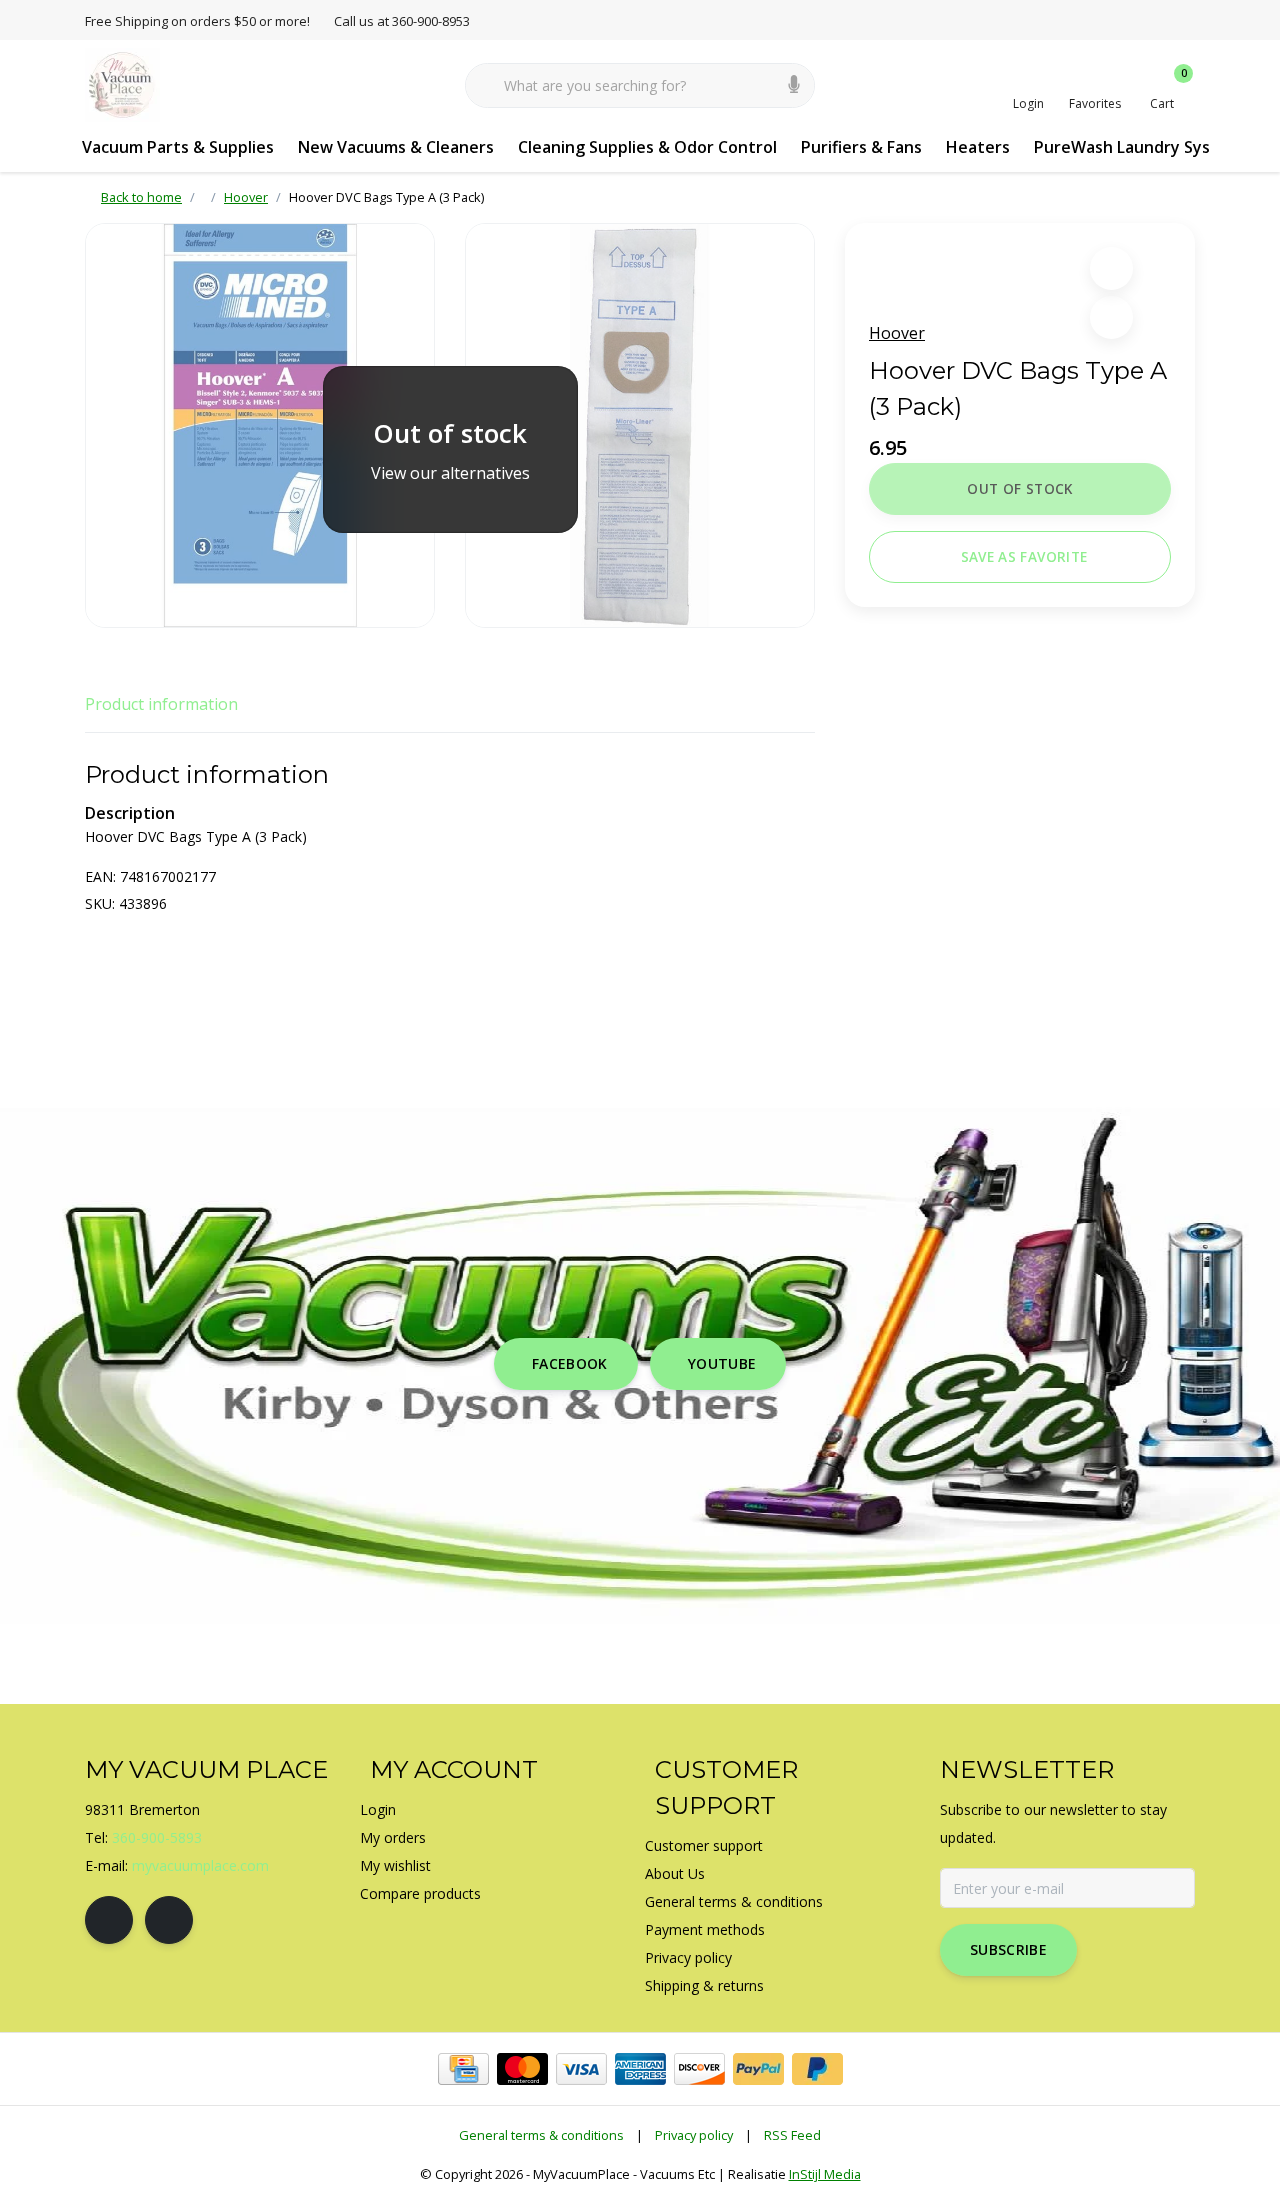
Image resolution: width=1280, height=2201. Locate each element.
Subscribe (1008, 1949)
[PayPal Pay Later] (817, 2069)
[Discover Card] (699, 2069)
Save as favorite (1024, 556)
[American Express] (640, 2069)
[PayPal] (758, 2069)
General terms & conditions (541, 2135)
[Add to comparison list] (1111, 317)
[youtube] (169, 1920)
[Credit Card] (463, 2069)
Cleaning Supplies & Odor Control (647, 147)
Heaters (978, 147)
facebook (570, 1363)
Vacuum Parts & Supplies (178, 147)
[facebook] (109, 1920)
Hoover (897, 333)
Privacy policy (694, 2135)
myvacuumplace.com (200, 1865)
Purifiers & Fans (861, 147)
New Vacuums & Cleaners (396, 147)
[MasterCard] (522, 2069)
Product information (161, 704)
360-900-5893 (157, 1837)
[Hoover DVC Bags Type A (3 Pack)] (260, 425)
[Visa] (581, 2069)
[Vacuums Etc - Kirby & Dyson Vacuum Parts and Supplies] (122, 84)
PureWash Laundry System (1138, 147)
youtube (722, 1363)
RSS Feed (792, 2135)
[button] (1111, 268)
